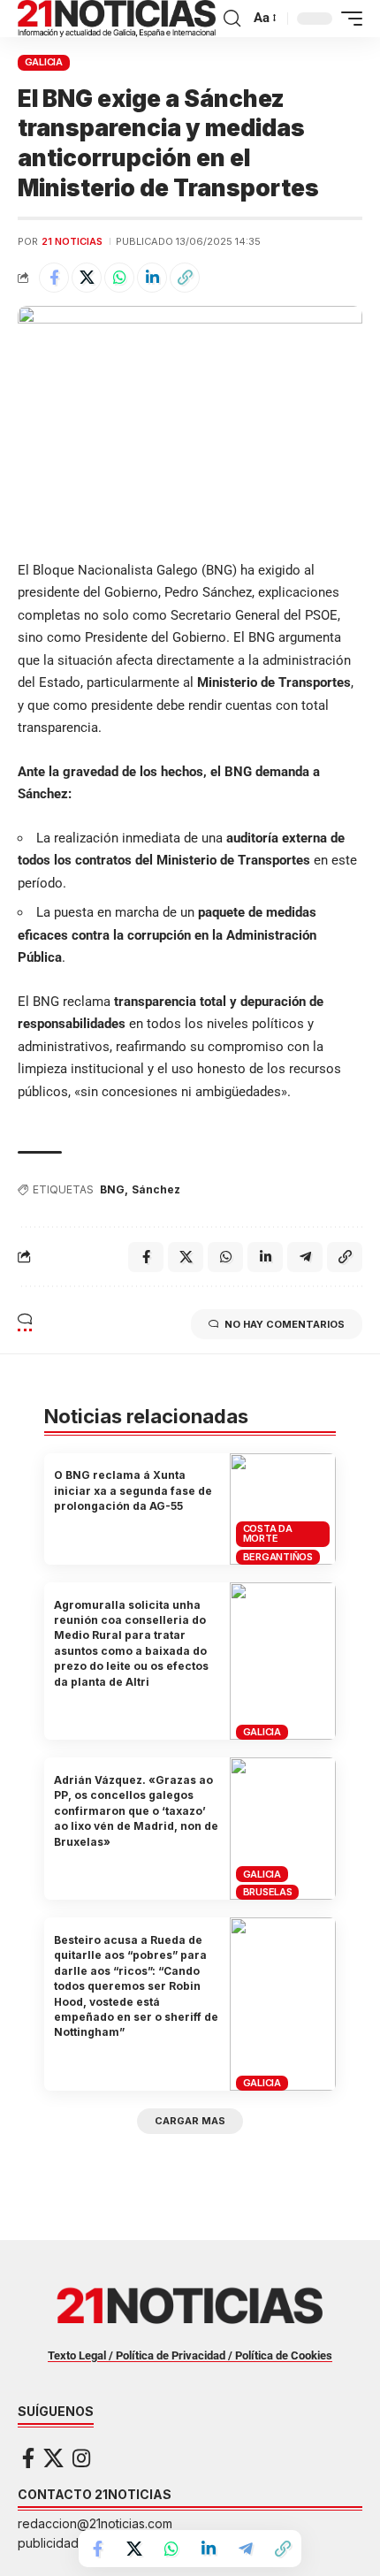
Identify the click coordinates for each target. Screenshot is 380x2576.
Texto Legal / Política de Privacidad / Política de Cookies (190, 2355)
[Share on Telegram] (246, 2549)
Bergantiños (278, 1557)
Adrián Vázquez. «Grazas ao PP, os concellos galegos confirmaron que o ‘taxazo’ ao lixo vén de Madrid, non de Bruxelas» (136, 1811)
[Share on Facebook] (54, 278)
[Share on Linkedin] (152, 278)
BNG (112, 1189)
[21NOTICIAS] (117, 19)
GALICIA (44, 62)
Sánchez (156, 1189)
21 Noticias (72, 241)
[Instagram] (81, 2458)
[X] (53, 2458)
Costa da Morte (268, 1533)
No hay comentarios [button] (285, 1324)
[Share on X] (87, 278)
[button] (232, 19)
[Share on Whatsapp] (119, 278)
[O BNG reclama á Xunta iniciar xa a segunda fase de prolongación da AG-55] (283, 1509)
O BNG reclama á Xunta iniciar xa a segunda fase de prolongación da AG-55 (133, 1490)
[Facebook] (28, 2458)
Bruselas (268, 1892)
